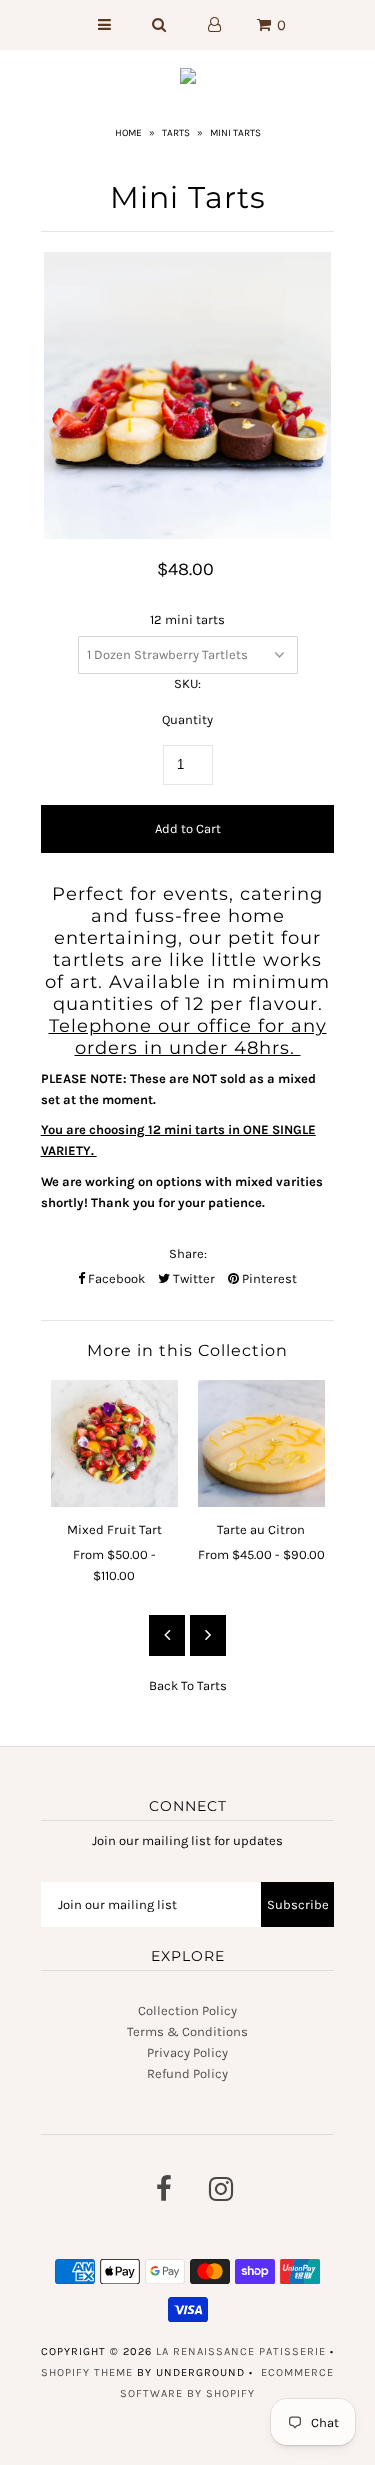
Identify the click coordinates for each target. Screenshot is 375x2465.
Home (128, 133)
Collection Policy (187, 2010)
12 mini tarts (187, 619)
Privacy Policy (187, 2052)
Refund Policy (187, 2073)
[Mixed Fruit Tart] (114, 1443)
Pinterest (268, 1278)
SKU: (187, 683)
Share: (188, 1253)
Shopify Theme (87, 2372)
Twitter (192, 1278)
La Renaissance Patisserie (241, 2351)
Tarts (176, 133)
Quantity (187, 719)
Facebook (115, 1278)
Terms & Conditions (187, 2031)
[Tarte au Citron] (261, 1443)
